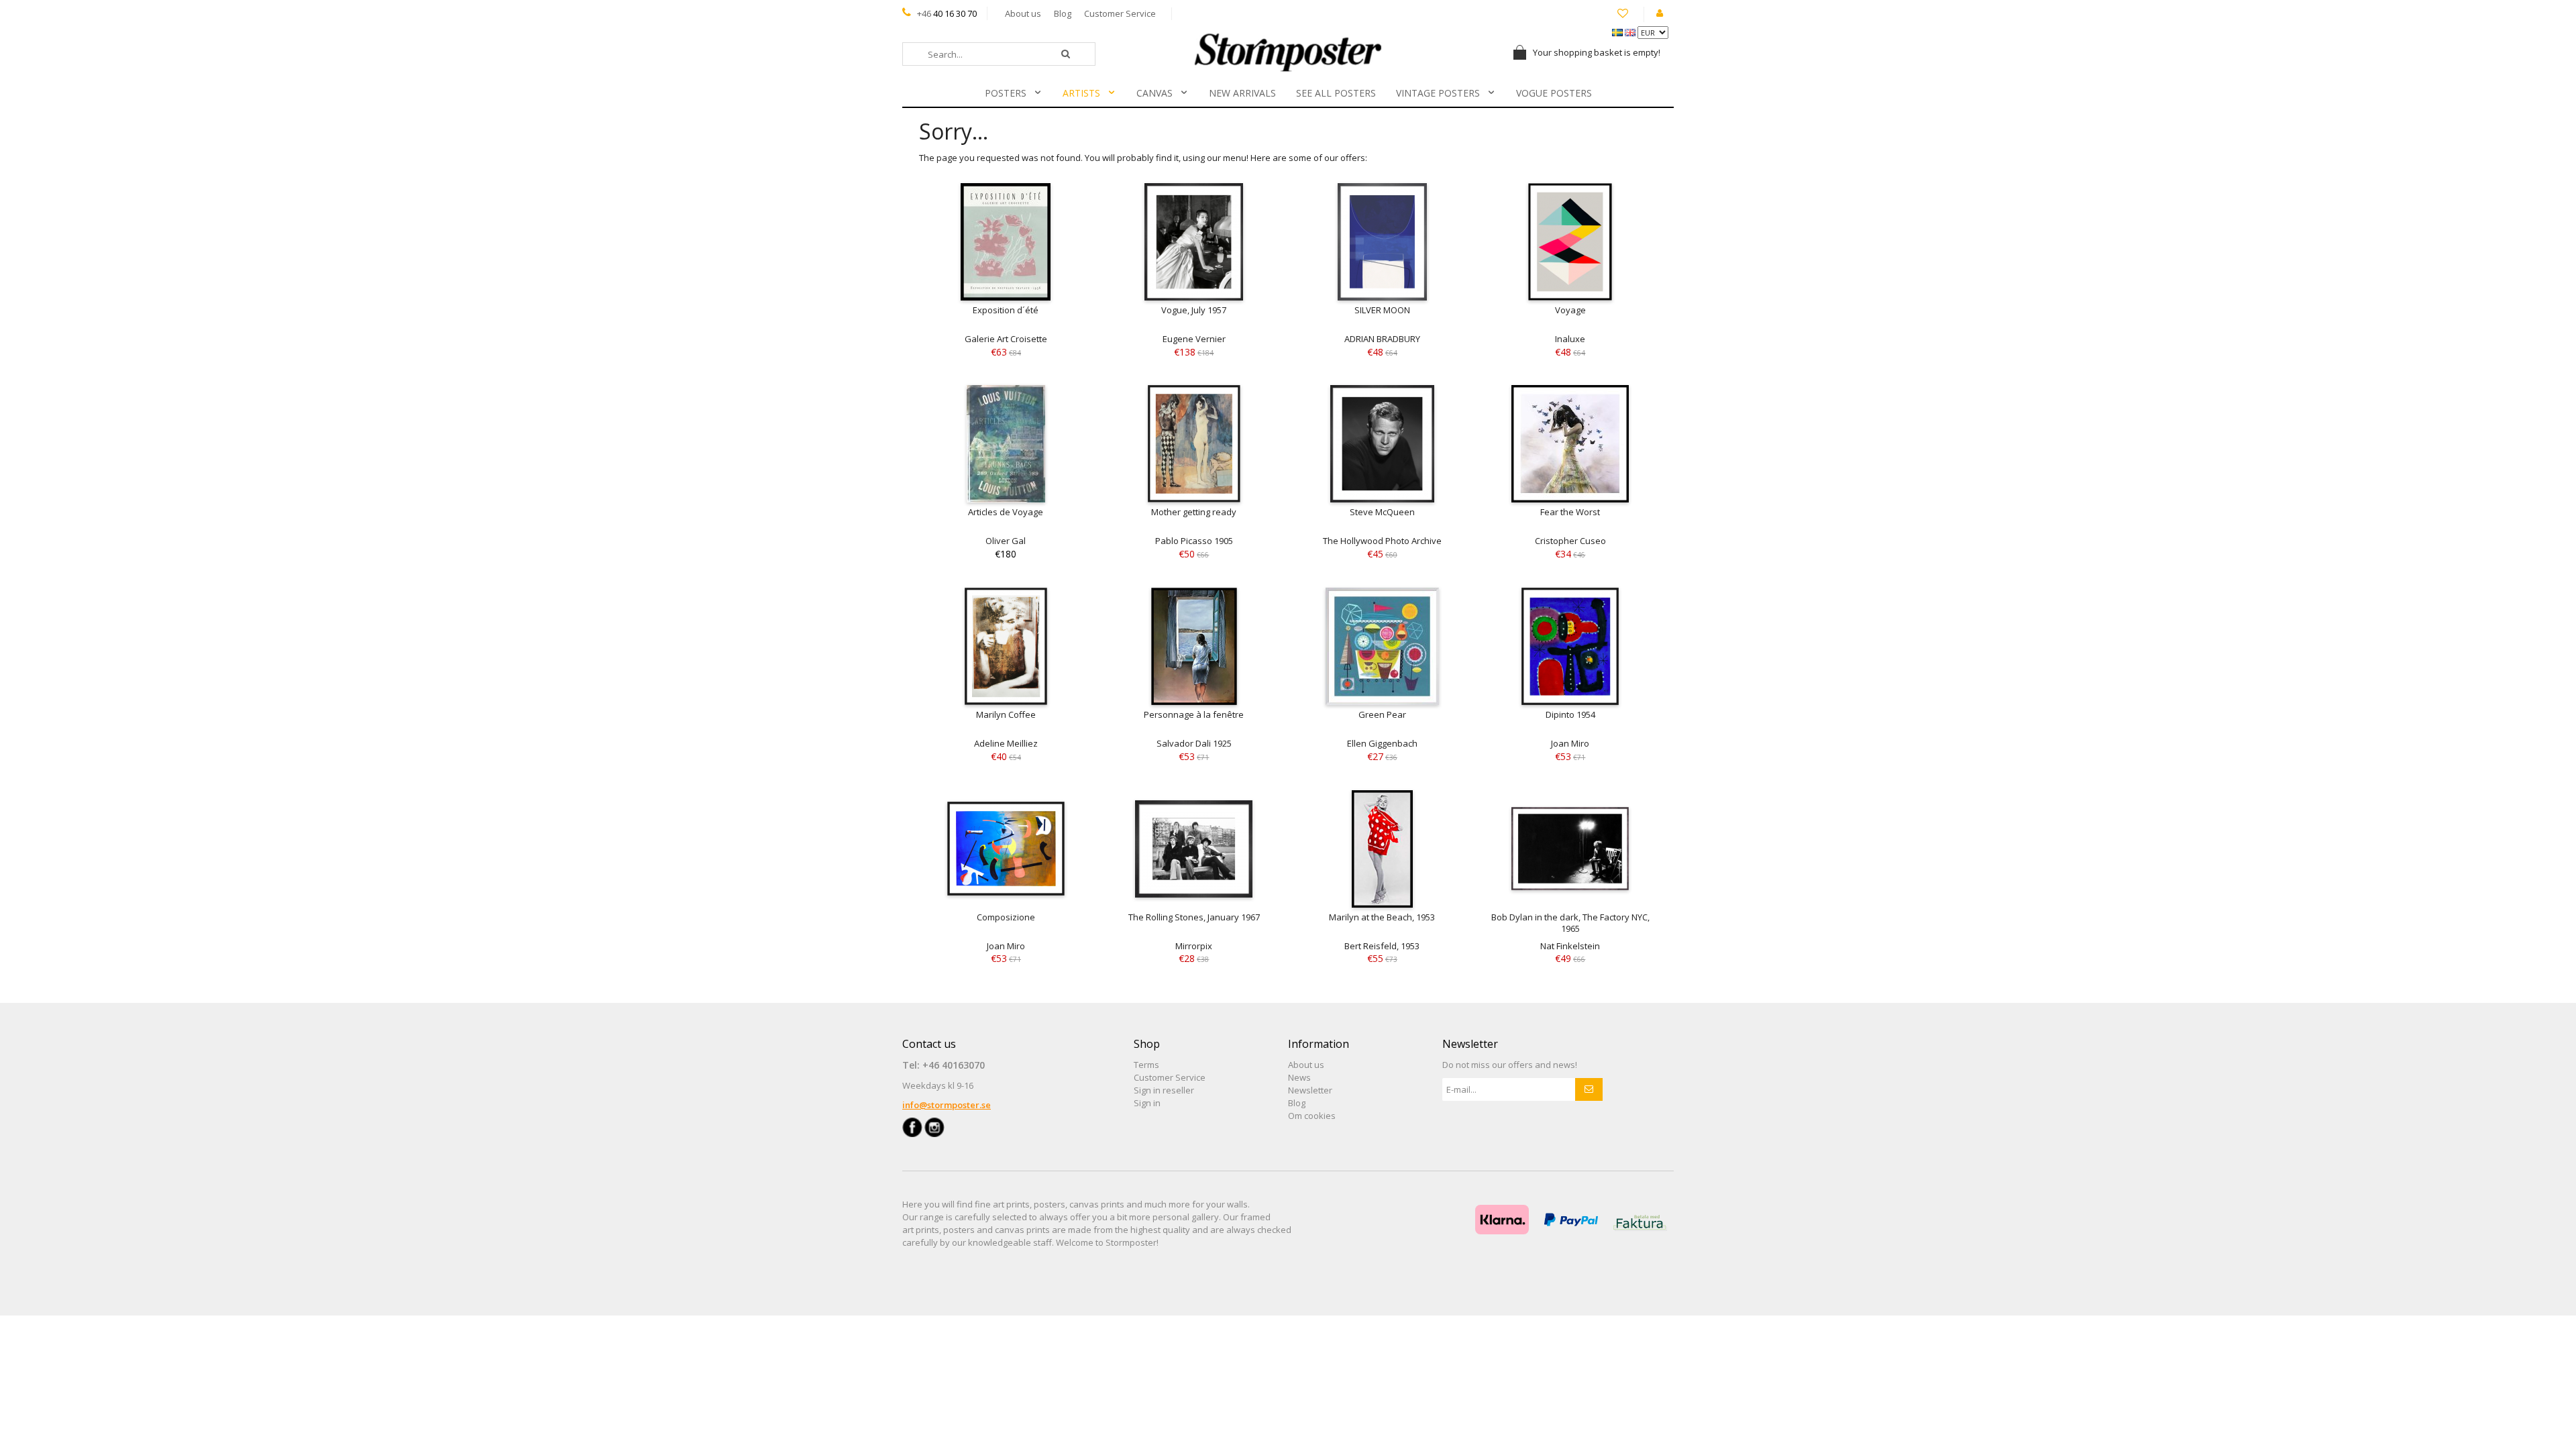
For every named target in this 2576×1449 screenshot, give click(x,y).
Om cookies (1312, 1116)
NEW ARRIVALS (1242, 93)
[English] (1631, 32)
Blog (1063, 13)
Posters (1006, 93)
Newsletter (1310, 1090)
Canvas (1155, 93)
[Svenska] (1618, 32)
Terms (1146, 1065)
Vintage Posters (1438, 93)
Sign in (1147, 1103)
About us (1023, 13)
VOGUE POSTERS (1554, 93)
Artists (1081, 93)
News (1299, 1077)
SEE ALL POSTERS (1336, 93)
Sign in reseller (1164, 1090)
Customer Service (1120, 13)
